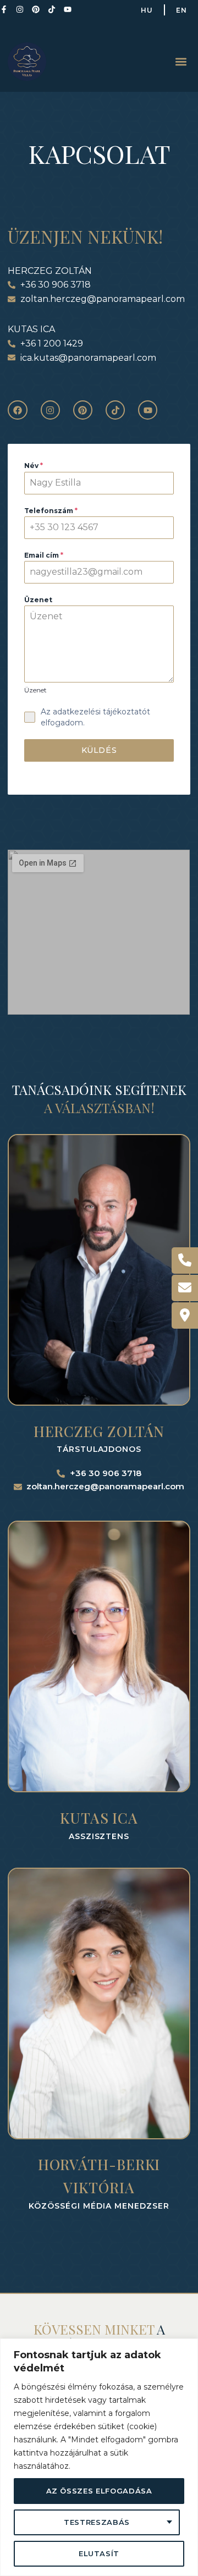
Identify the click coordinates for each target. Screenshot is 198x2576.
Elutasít (99, 2553)
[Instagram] (20, 9)
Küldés (99, 750)
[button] (181, 61)
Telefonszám (51, 511)
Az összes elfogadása (99, 2491)
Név (34, 466)
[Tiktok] (52, 9)
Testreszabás (97, 2522)
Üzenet (38, 600)
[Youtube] (68, 9)
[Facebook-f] (4, 9)
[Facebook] (17, 410)
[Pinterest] (36, 9)
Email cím (44, 555)
